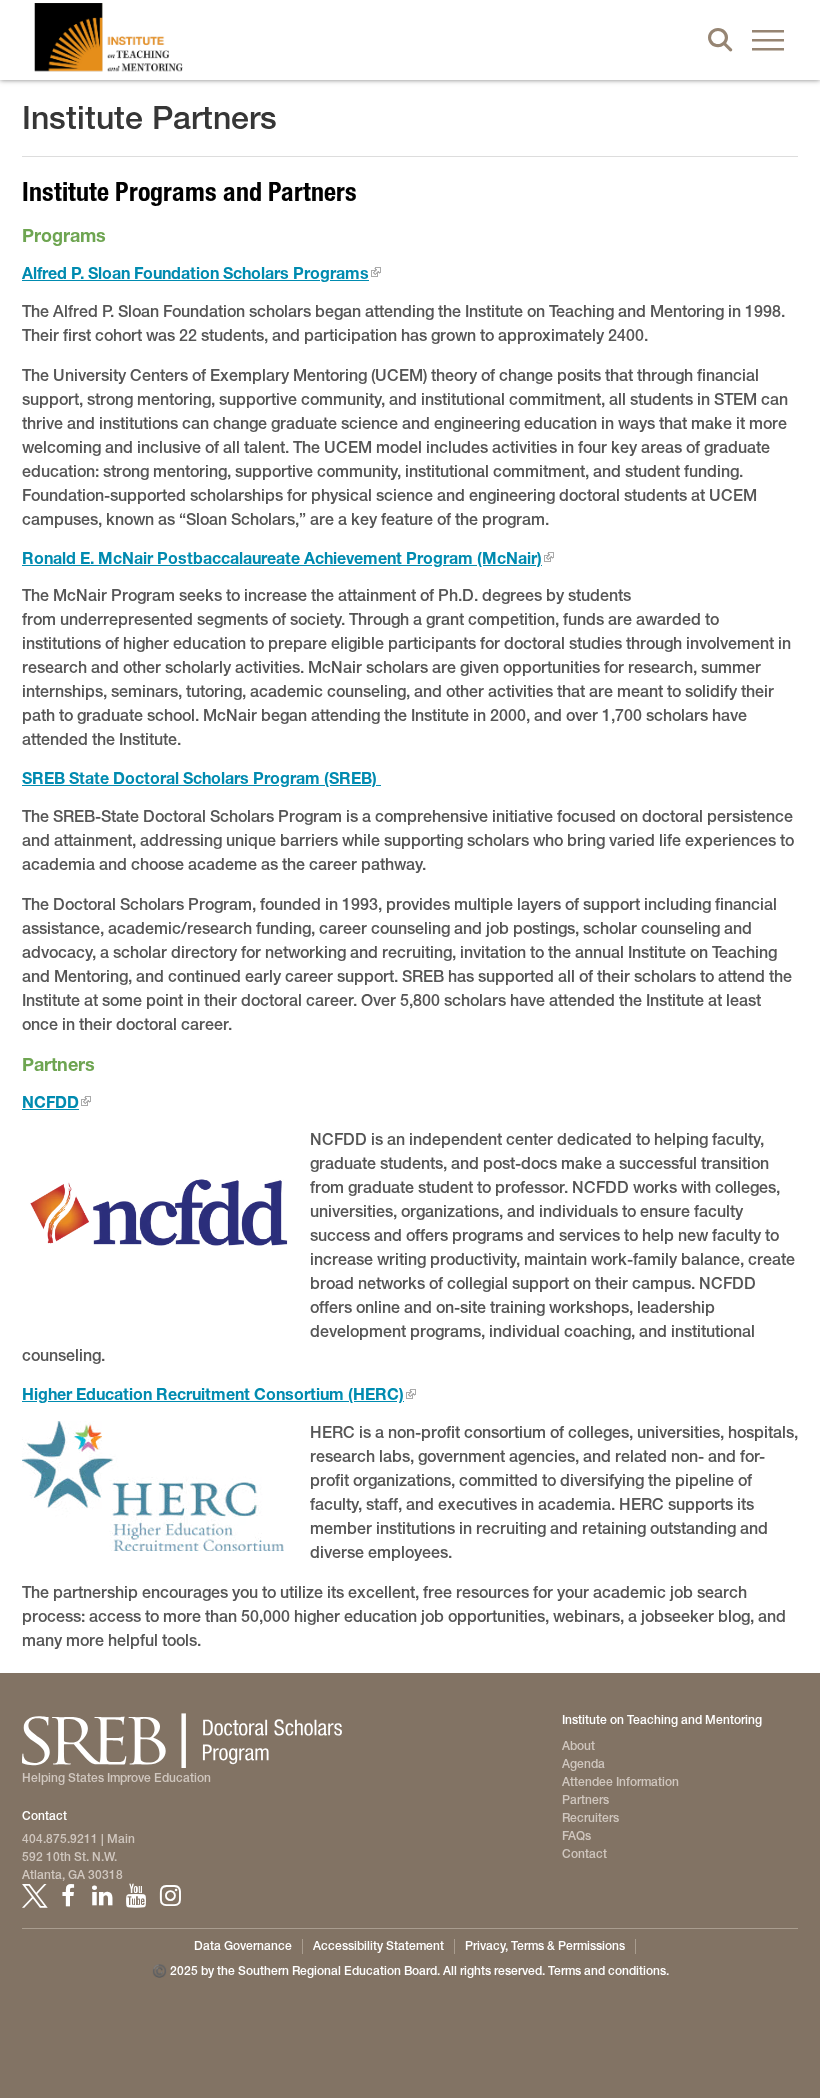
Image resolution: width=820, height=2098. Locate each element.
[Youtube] (136, 1896)
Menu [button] (768, 40)
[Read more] (158, 1486)
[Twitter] (34, 1896)
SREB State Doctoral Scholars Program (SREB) (201, 777)
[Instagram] (170, 1896)
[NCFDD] (158, 1218)
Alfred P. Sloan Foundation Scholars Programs (195, 272)
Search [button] (720, 40)
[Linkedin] (102, 1896)
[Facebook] (68, 1896)
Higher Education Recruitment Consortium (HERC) (213, 1393)
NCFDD (50, 1101)
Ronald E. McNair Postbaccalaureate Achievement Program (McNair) (282, 557)
